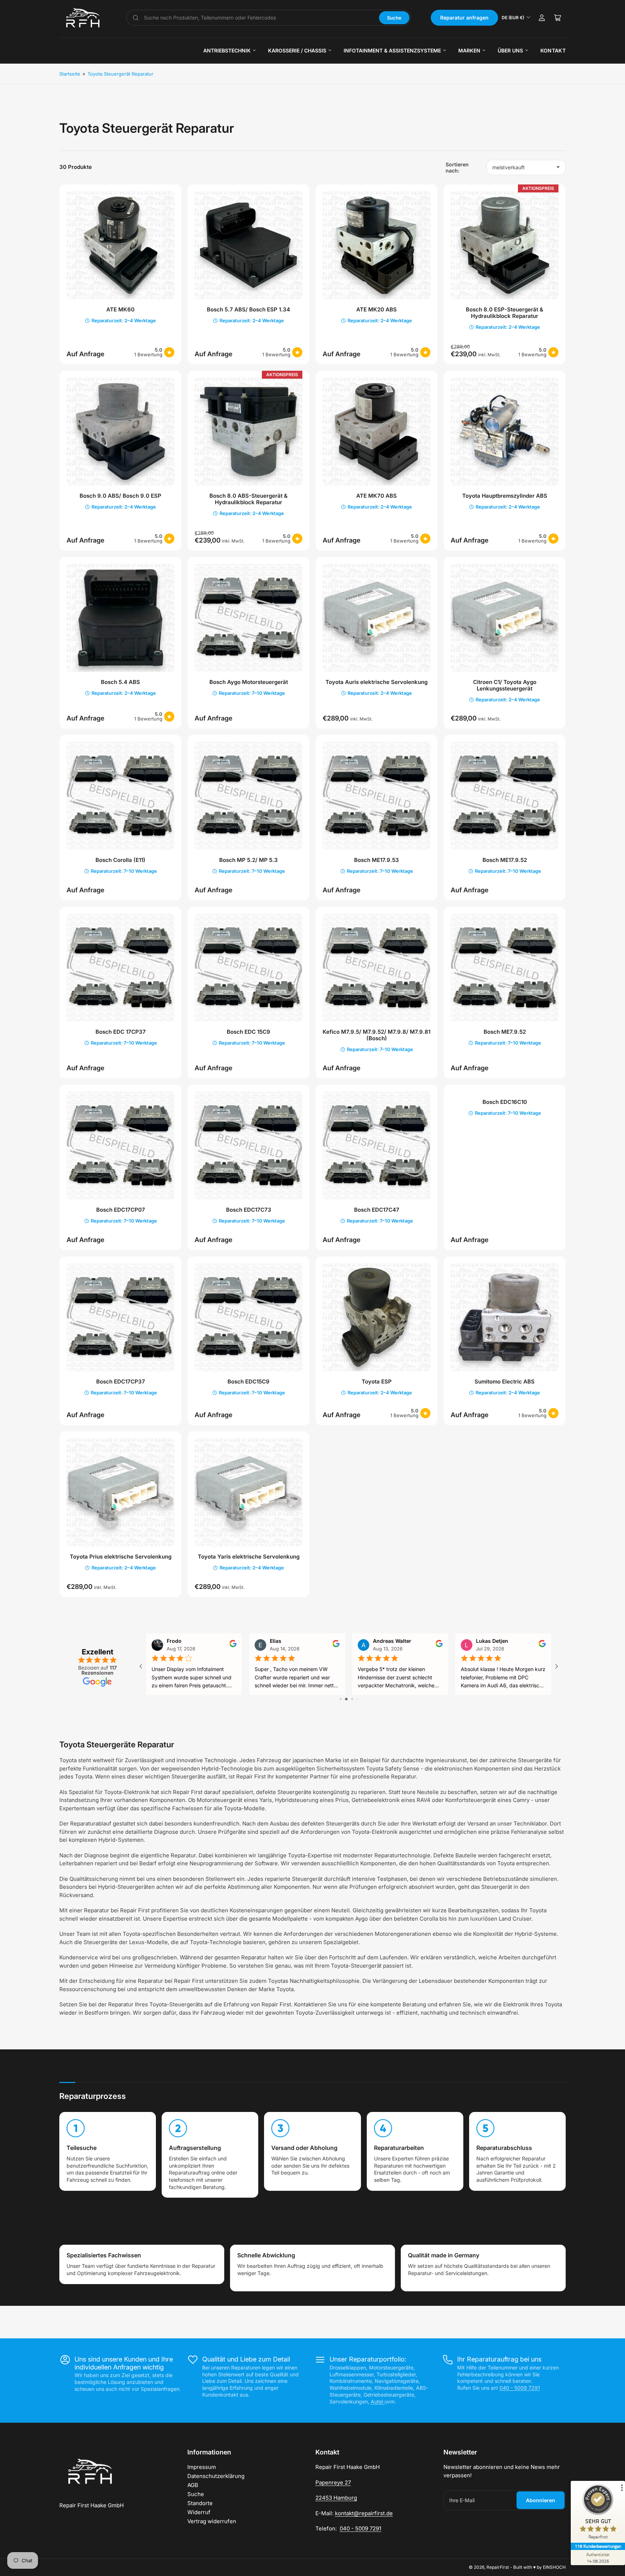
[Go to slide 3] (349, 1699)
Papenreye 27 (333, 2483)
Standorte (200, 2503)
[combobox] (259, 18)
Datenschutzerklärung (216, 2476)
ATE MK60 (120, 309)
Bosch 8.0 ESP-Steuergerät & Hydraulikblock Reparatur (505, 313)
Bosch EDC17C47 (377, 1210)
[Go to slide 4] (355, 1699)
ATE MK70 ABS (377, 496)
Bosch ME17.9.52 (505, 860)
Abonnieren (541, 2500)
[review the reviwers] (542, 1645)
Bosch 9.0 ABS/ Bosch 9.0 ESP (120, 496)
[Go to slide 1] (338, 1699)
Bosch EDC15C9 (248, 1381)
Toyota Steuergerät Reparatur (120, 74)
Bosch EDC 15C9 (248, 1032)
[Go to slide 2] (343, 1699)
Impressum (202, 2467)
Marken (469, 50)
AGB (193, 2485)
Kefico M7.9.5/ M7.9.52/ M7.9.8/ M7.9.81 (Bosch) (377, 1035)
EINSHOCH (554, 2567)
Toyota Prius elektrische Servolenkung (121, 1557)
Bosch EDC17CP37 (121, 1381)
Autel (378, 2401)
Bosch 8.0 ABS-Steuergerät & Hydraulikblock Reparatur (248, 499)
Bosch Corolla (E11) (120, 860)
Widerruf (199, 2512)
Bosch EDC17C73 (249, 1210)
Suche (394, 18)
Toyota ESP (377, 1381)
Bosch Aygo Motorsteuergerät (249, 682)
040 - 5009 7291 (520, 2388)
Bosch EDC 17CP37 (121, 1032)
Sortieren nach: (457, 167)
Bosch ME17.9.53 (377, 860)
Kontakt (553, 50)
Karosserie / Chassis (297, 50)
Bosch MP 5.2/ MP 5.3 (248, 860)
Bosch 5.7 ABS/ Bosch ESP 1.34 (248, 309)
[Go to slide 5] (360, 1699)
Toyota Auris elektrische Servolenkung (377, 682)
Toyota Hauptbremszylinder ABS (505, 496)
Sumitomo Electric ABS (505, 1381)
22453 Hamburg (336, 2498)
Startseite (70, 74)
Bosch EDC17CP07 (121, 1210)
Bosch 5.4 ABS (120, 682)
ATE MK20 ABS (377, 309)
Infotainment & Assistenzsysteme (392, 50)
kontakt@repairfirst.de (364, 2513)
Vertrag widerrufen (212, 2521)
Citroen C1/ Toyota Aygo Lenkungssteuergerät (505, 685)
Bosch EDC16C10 (505, 1102)
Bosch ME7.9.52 (505, 1032)
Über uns (510, 50)
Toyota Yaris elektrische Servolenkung (249, 1557)
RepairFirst (498, 2567)
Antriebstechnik (227, 50)
